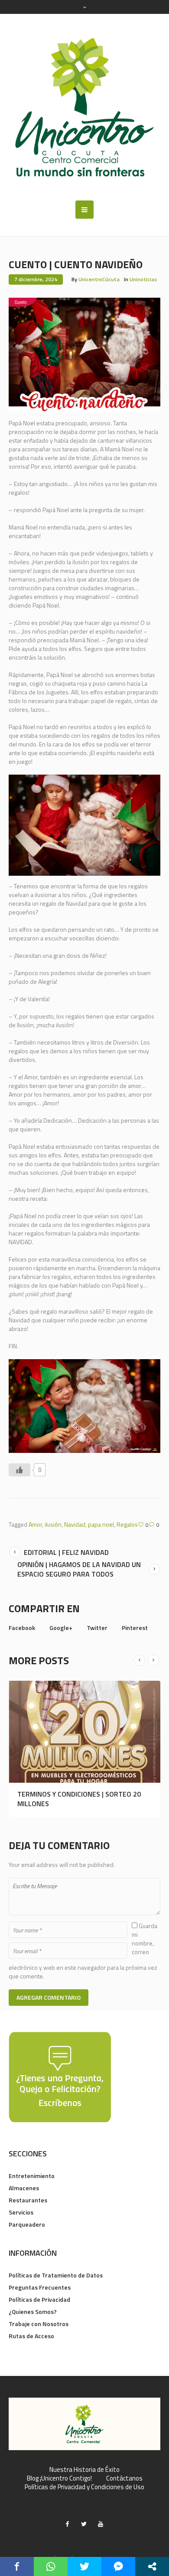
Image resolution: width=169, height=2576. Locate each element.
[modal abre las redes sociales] (152, 2566)
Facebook (22, 1628)
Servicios (21, 2212)
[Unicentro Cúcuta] (84, 107)
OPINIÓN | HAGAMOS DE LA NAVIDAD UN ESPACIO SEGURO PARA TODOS (79, 1569)
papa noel (101, 1524)
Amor (35, 1524)
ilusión (53, 1524)
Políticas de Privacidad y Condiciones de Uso (84, 2487)
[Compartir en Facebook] (17, 2566)
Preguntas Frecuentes (40, 2287)
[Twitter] (84, 2524)
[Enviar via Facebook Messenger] (118, 2566)
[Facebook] (68, 2524)
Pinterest (135, 1628)
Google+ (61, 1628)
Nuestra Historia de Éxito (84, 2470)
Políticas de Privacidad (39, 2299)
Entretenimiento (32, 2176)
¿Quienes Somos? (33, 2311)
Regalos (127, 1524)
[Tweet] (84, 2566)
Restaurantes (28, 2200)
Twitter (97, 1628)
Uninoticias (143, 279)
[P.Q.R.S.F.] (60, 2076)
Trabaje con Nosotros (39, 2324)
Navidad (75, 1524)
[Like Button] (19, 1470)
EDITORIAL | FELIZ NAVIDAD (66, 1552)
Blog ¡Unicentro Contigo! (59, 2478)
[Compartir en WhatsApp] (51, 2566)
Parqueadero (27, 2224)
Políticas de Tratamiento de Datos (56, 2275)
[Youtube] (101, 2524)
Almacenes (24, 2188)
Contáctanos (124, 2478)
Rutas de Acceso (31, 2336)
